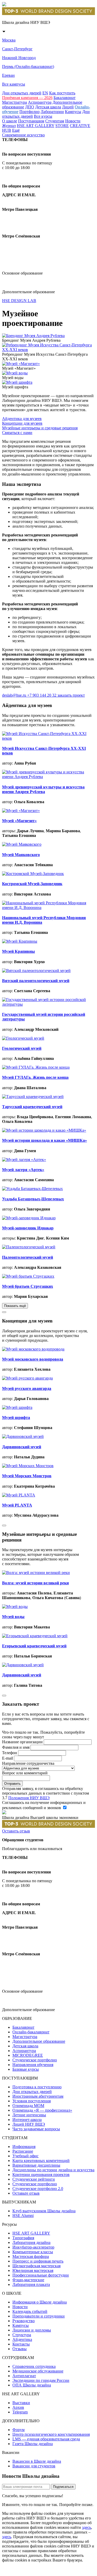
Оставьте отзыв (26, 2193)
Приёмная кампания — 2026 (27, 98)
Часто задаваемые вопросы (36, 2129)
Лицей (68, 107)
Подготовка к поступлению (37, 2087)
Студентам (55, 121)
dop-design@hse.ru (25, 282)
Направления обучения (33, 2065)
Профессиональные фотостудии (41, 2275)
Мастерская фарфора (31, 2256)
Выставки (21, 2403)
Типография (23, 2238)
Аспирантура (40, 102)
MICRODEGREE (28, 2055)
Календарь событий (30, 2311)
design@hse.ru (19, 264)
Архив (18, 2407)
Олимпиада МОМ (28, 2106)
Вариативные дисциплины (36, 2165)
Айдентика (22, 2339)
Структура (22, 2335)
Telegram (20, 2412)
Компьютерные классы (33, 2252)
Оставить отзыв (16, 1831)
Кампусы (73, 112)
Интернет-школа (27, 2120)
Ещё (16, 130)
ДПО (30, 107)
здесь (87, 2527)
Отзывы (20, 2349)
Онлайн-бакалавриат (31, 2032)
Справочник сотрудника (34, 2366)
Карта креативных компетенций (41, 2161)
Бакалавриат (65, 98)
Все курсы (43, 116)
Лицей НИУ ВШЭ (29, 2124)
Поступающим (31, 121)
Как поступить (62, 93)
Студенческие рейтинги (34, 2179)
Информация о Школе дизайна (40, 2302)
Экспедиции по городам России (41, 2380)
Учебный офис (25, 2156)
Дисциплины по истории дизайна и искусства (53, 2170)
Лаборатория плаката (31, 2284)
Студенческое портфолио (35, 2060)
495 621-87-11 (22, 177)
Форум (18, 2430)
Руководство (24, 2321)
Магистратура (14, 102)
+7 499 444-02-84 (22, 145)
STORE (62, 126)
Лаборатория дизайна (31, 2242)
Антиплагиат (24, 2376)
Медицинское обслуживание (38, 2371)
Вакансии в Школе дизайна (37, 2461)
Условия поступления (32, 2101)
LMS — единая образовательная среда (46, 2439)
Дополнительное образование (39, 2041)
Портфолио (29, 112)
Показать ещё (15, 1306)
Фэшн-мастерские (28, 2280)
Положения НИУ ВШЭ (29, 1798)
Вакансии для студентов (34, 2466)
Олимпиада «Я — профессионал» (42, 2110)
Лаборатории (52, 112)
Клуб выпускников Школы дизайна (44, 2211)
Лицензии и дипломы (32, 2330)
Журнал (9, 126)
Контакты (21, 2344)
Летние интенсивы (29, 2115)
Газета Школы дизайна (33, 2444)
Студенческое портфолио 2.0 (38, 2189)
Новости (73, 121)
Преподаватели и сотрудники (39, 2316)
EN (45, 93)
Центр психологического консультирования (51, 2434)
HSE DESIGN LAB (19, 301)
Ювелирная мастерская (33, 2270)
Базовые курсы (26, 2069)
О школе (10, 121)
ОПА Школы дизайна (32, 2385)
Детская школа (48, 107)
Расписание (23, 2151)
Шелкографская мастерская (36, 2266)
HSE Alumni (23, 2215)
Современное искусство (23, 135)
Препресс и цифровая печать (38, 2261)
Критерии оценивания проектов (41, 2175)
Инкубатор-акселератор (33, 2247)
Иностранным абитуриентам (38, 2096)
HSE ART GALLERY (36, 126)
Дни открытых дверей (22, 93)
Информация (24, 2147)
